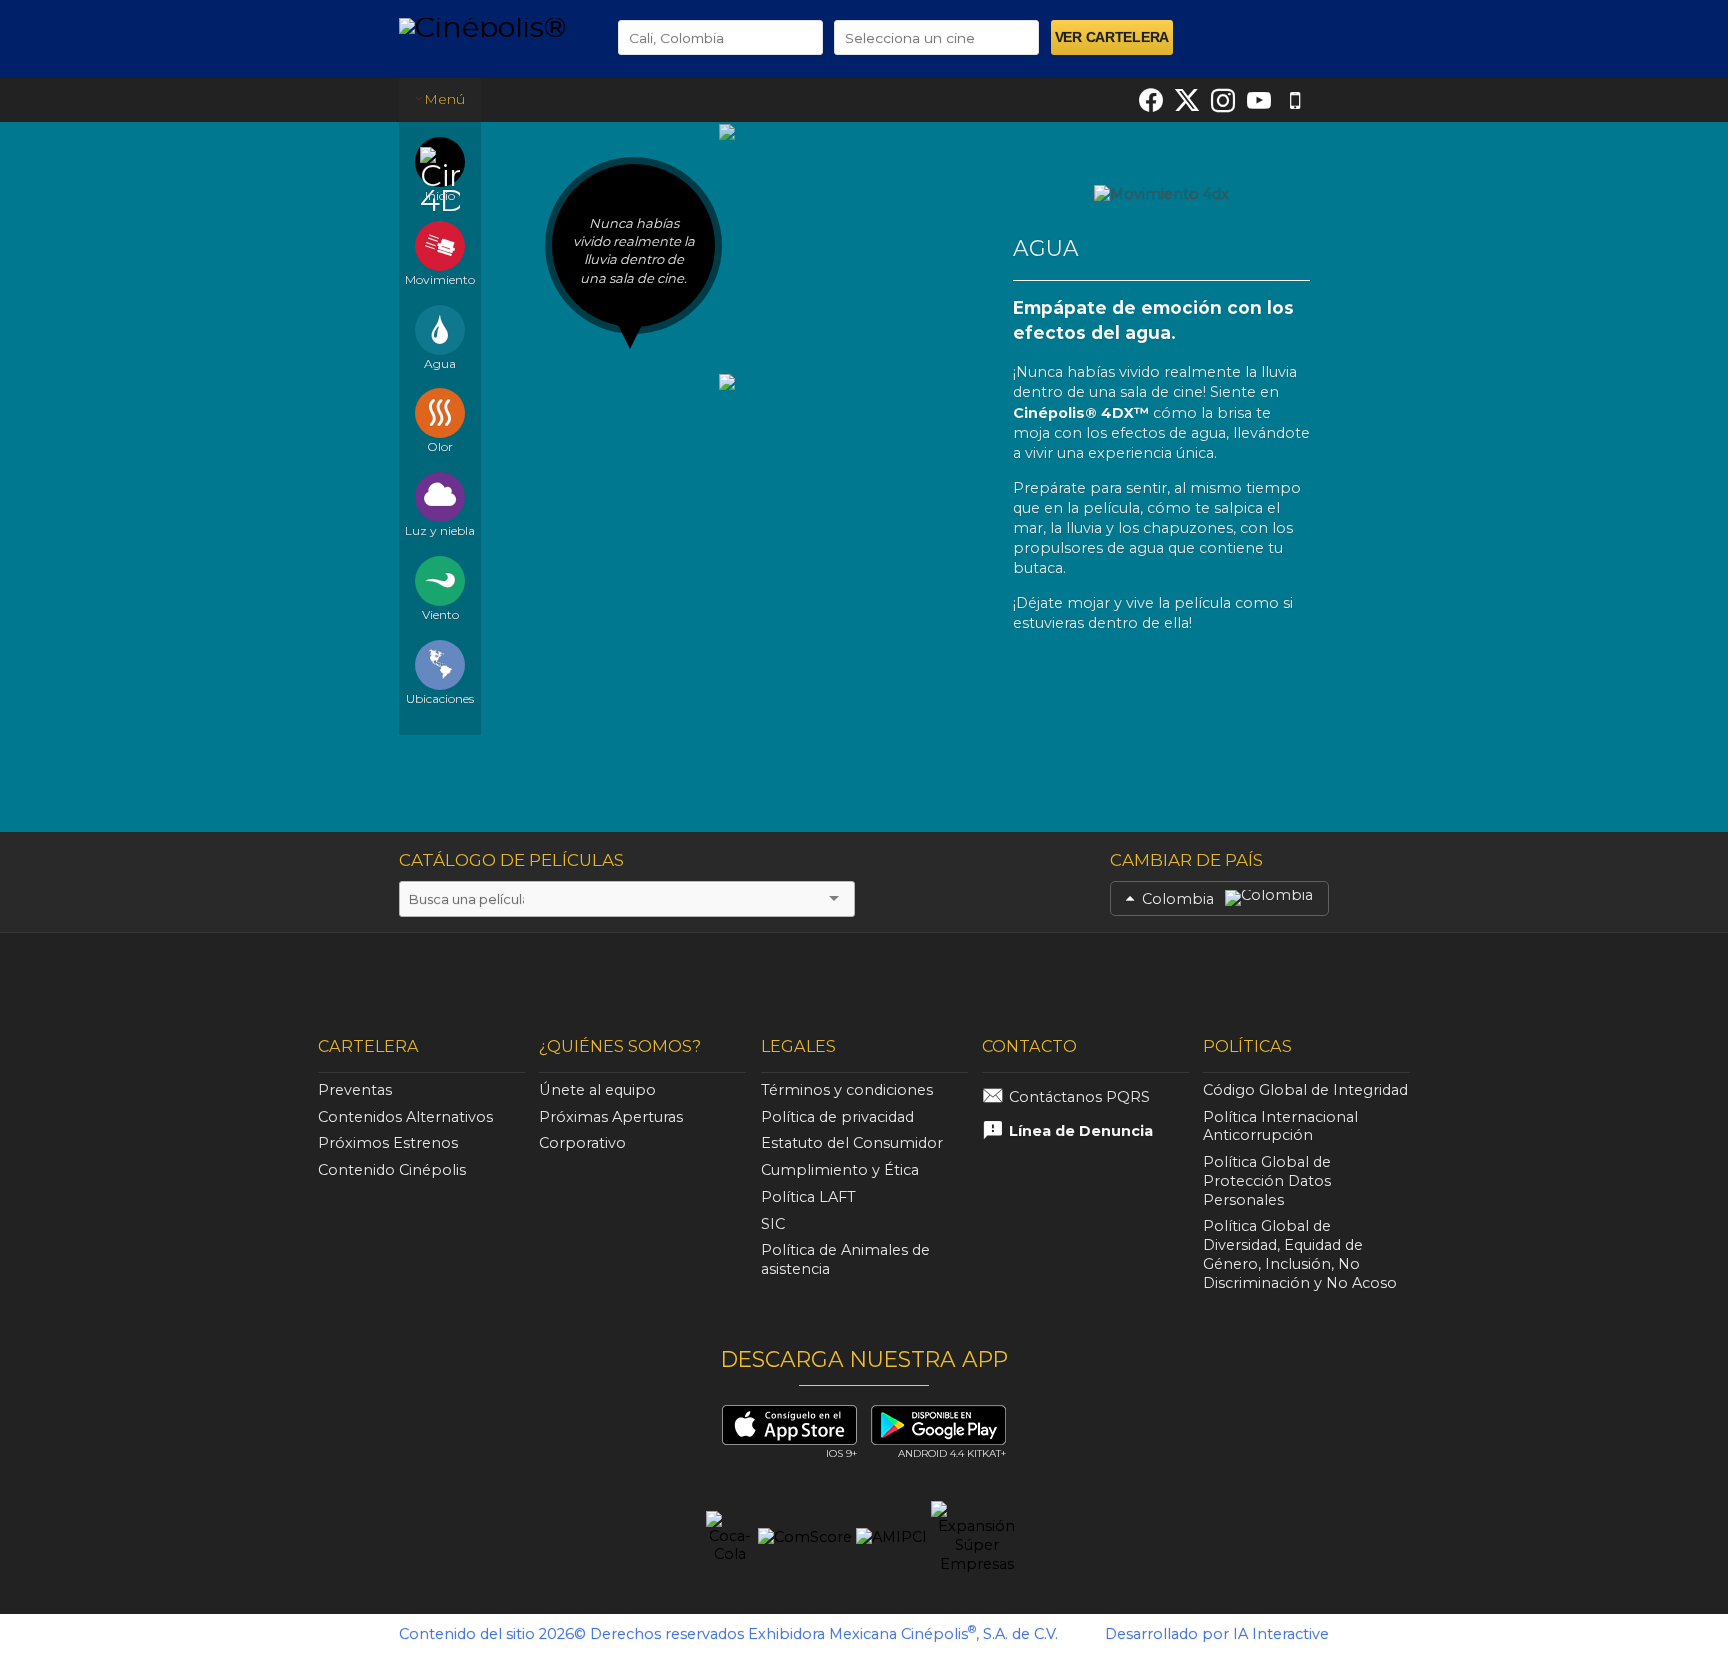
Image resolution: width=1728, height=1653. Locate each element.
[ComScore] (805, 1538)
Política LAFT (808, 1197)
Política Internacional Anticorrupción (1280, 1126)
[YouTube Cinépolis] (1259, 100)
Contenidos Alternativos (405, 1117)
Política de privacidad (837, 1117)
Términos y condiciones (847, 1090)
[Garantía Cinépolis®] (1177, 974)
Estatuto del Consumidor (852, 1143)
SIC (773, 1224)
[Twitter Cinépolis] (1187, 100)
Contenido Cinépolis (392, 1170)
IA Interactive (1281, 1634)
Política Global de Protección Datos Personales (1267, 1181)
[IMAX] (658, 978)
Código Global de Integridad (1305, 1090)
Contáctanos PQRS (1079, 1097)
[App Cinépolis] (1295, 100)
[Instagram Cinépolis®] (1223, 100)
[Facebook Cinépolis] (1151, 100)
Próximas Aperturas (611, 1117)
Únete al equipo (597, 1090)
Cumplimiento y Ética (840, 1170)
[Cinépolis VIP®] (490, 974)
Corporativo (582, 1143)
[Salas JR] (1343, 974)
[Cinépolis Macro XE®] (350, 974)
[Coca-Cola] (730, 1538)
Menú (444, 99)
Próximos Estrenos (388, 1143)
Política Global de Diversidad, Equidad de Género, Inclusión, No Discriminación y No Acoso (1300, 1254)
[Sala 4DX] (827, 978)
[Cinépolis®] (493, 26)
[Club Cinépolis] (1007, 974)
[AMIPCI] (891, 1538)
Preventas (355, 1090)
